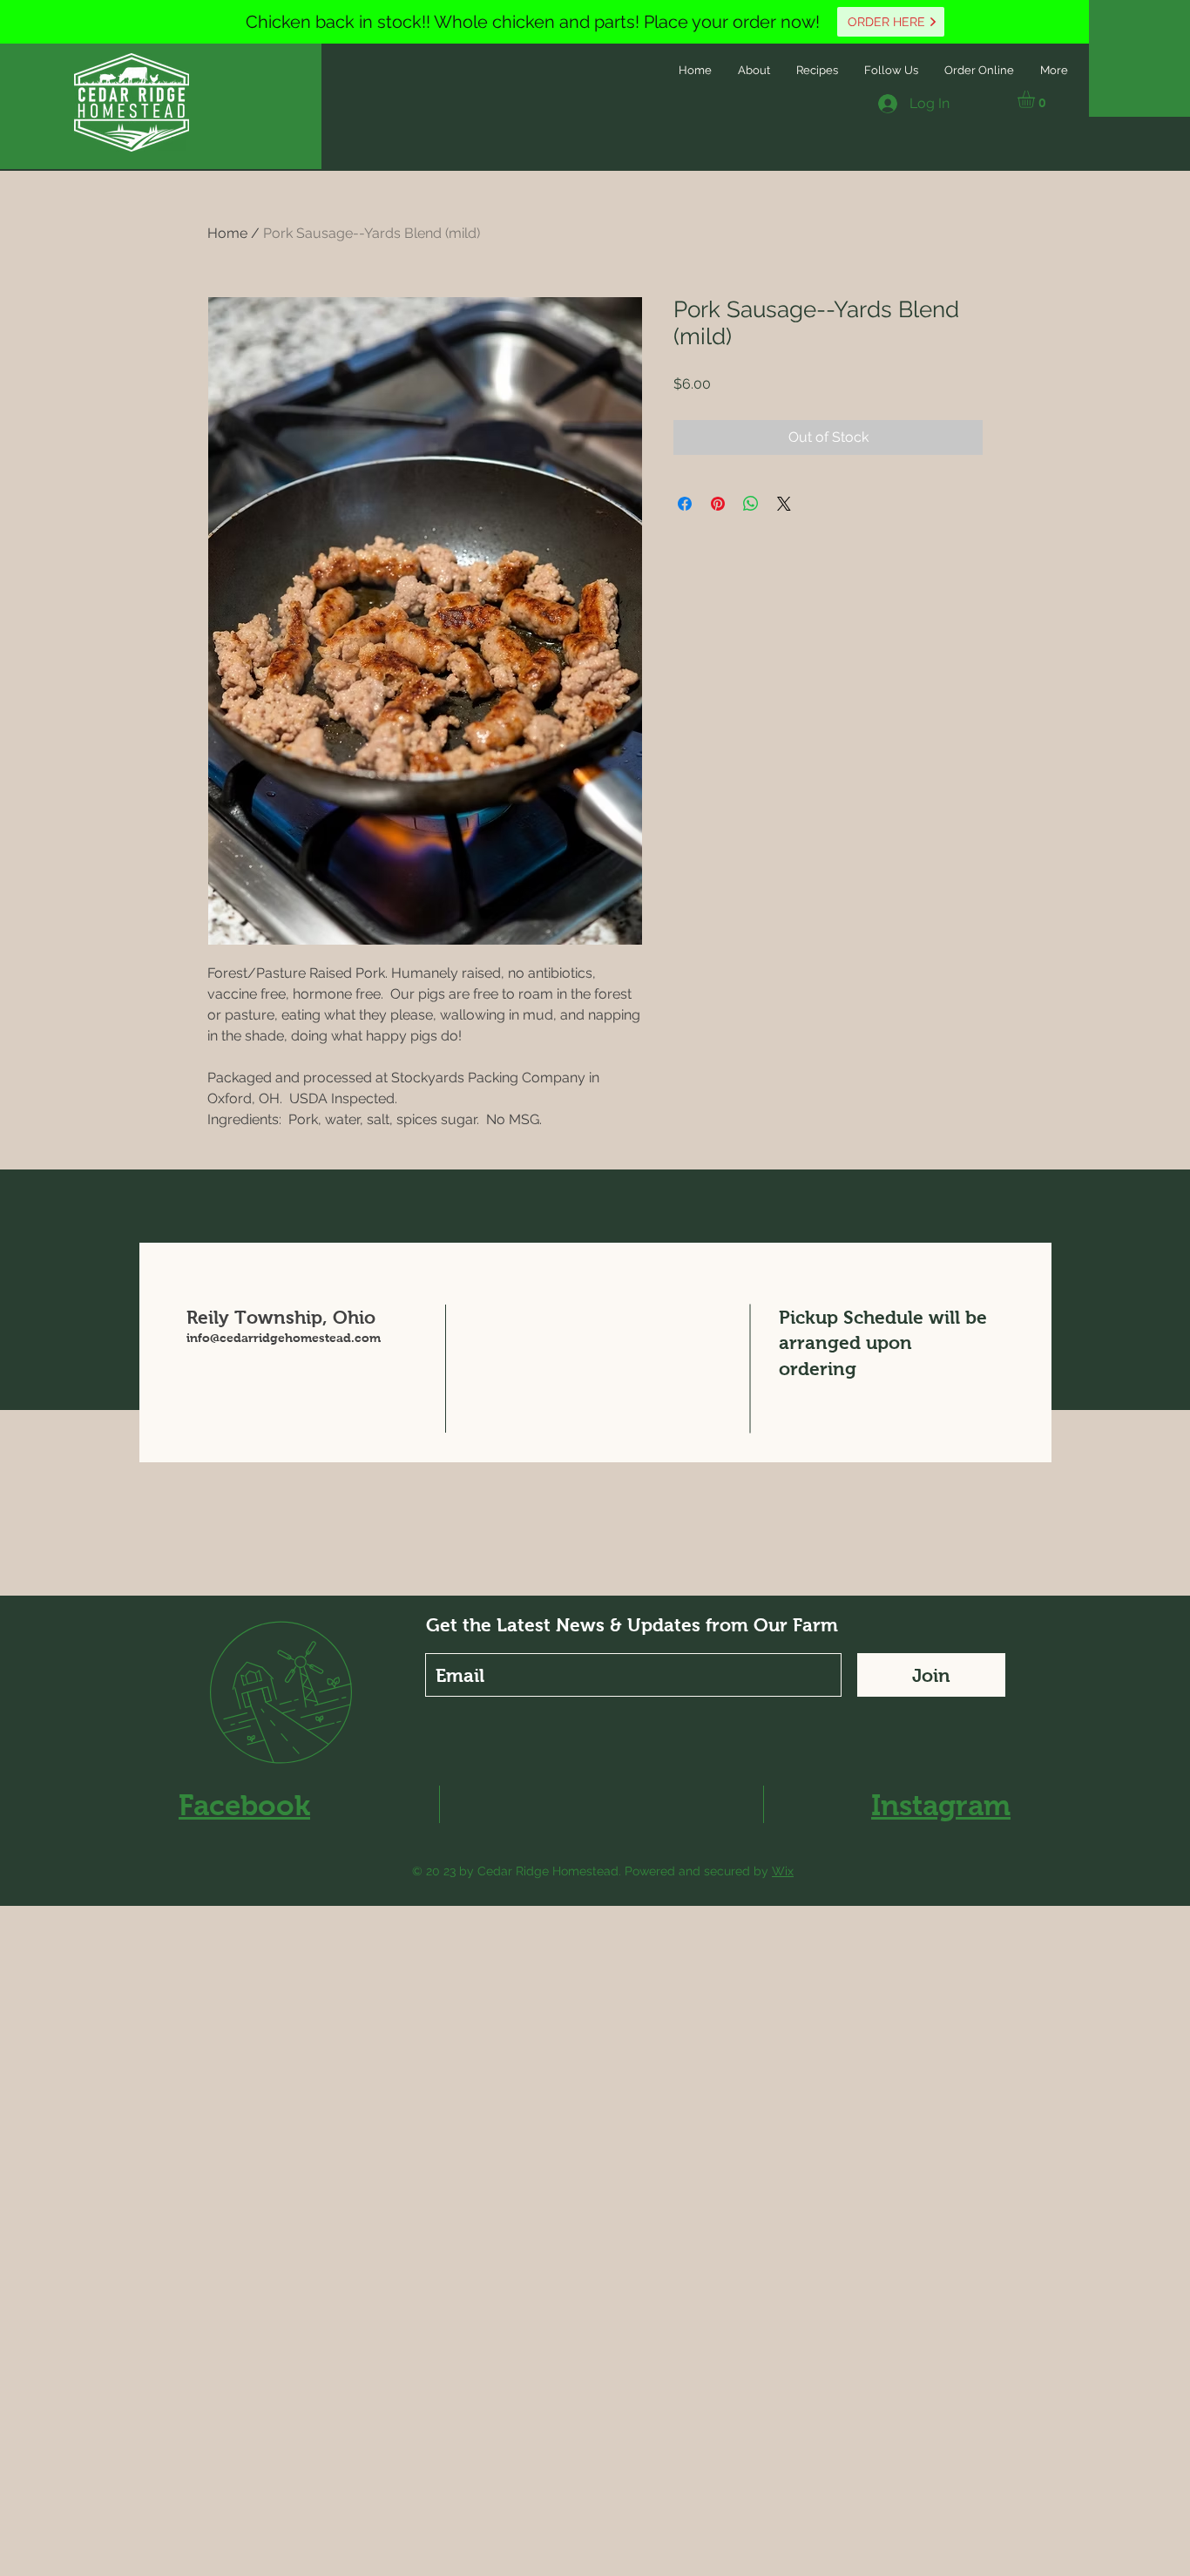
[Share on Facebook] (685, 504)
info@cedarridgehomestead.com (284, 1338)
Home (227, 233)
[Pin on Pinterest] (718, 504)
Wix (783, 1871)
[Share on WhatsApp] (751, 504)
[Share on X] (784, 504)
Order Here (888, 22)
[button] (1036, 99)
